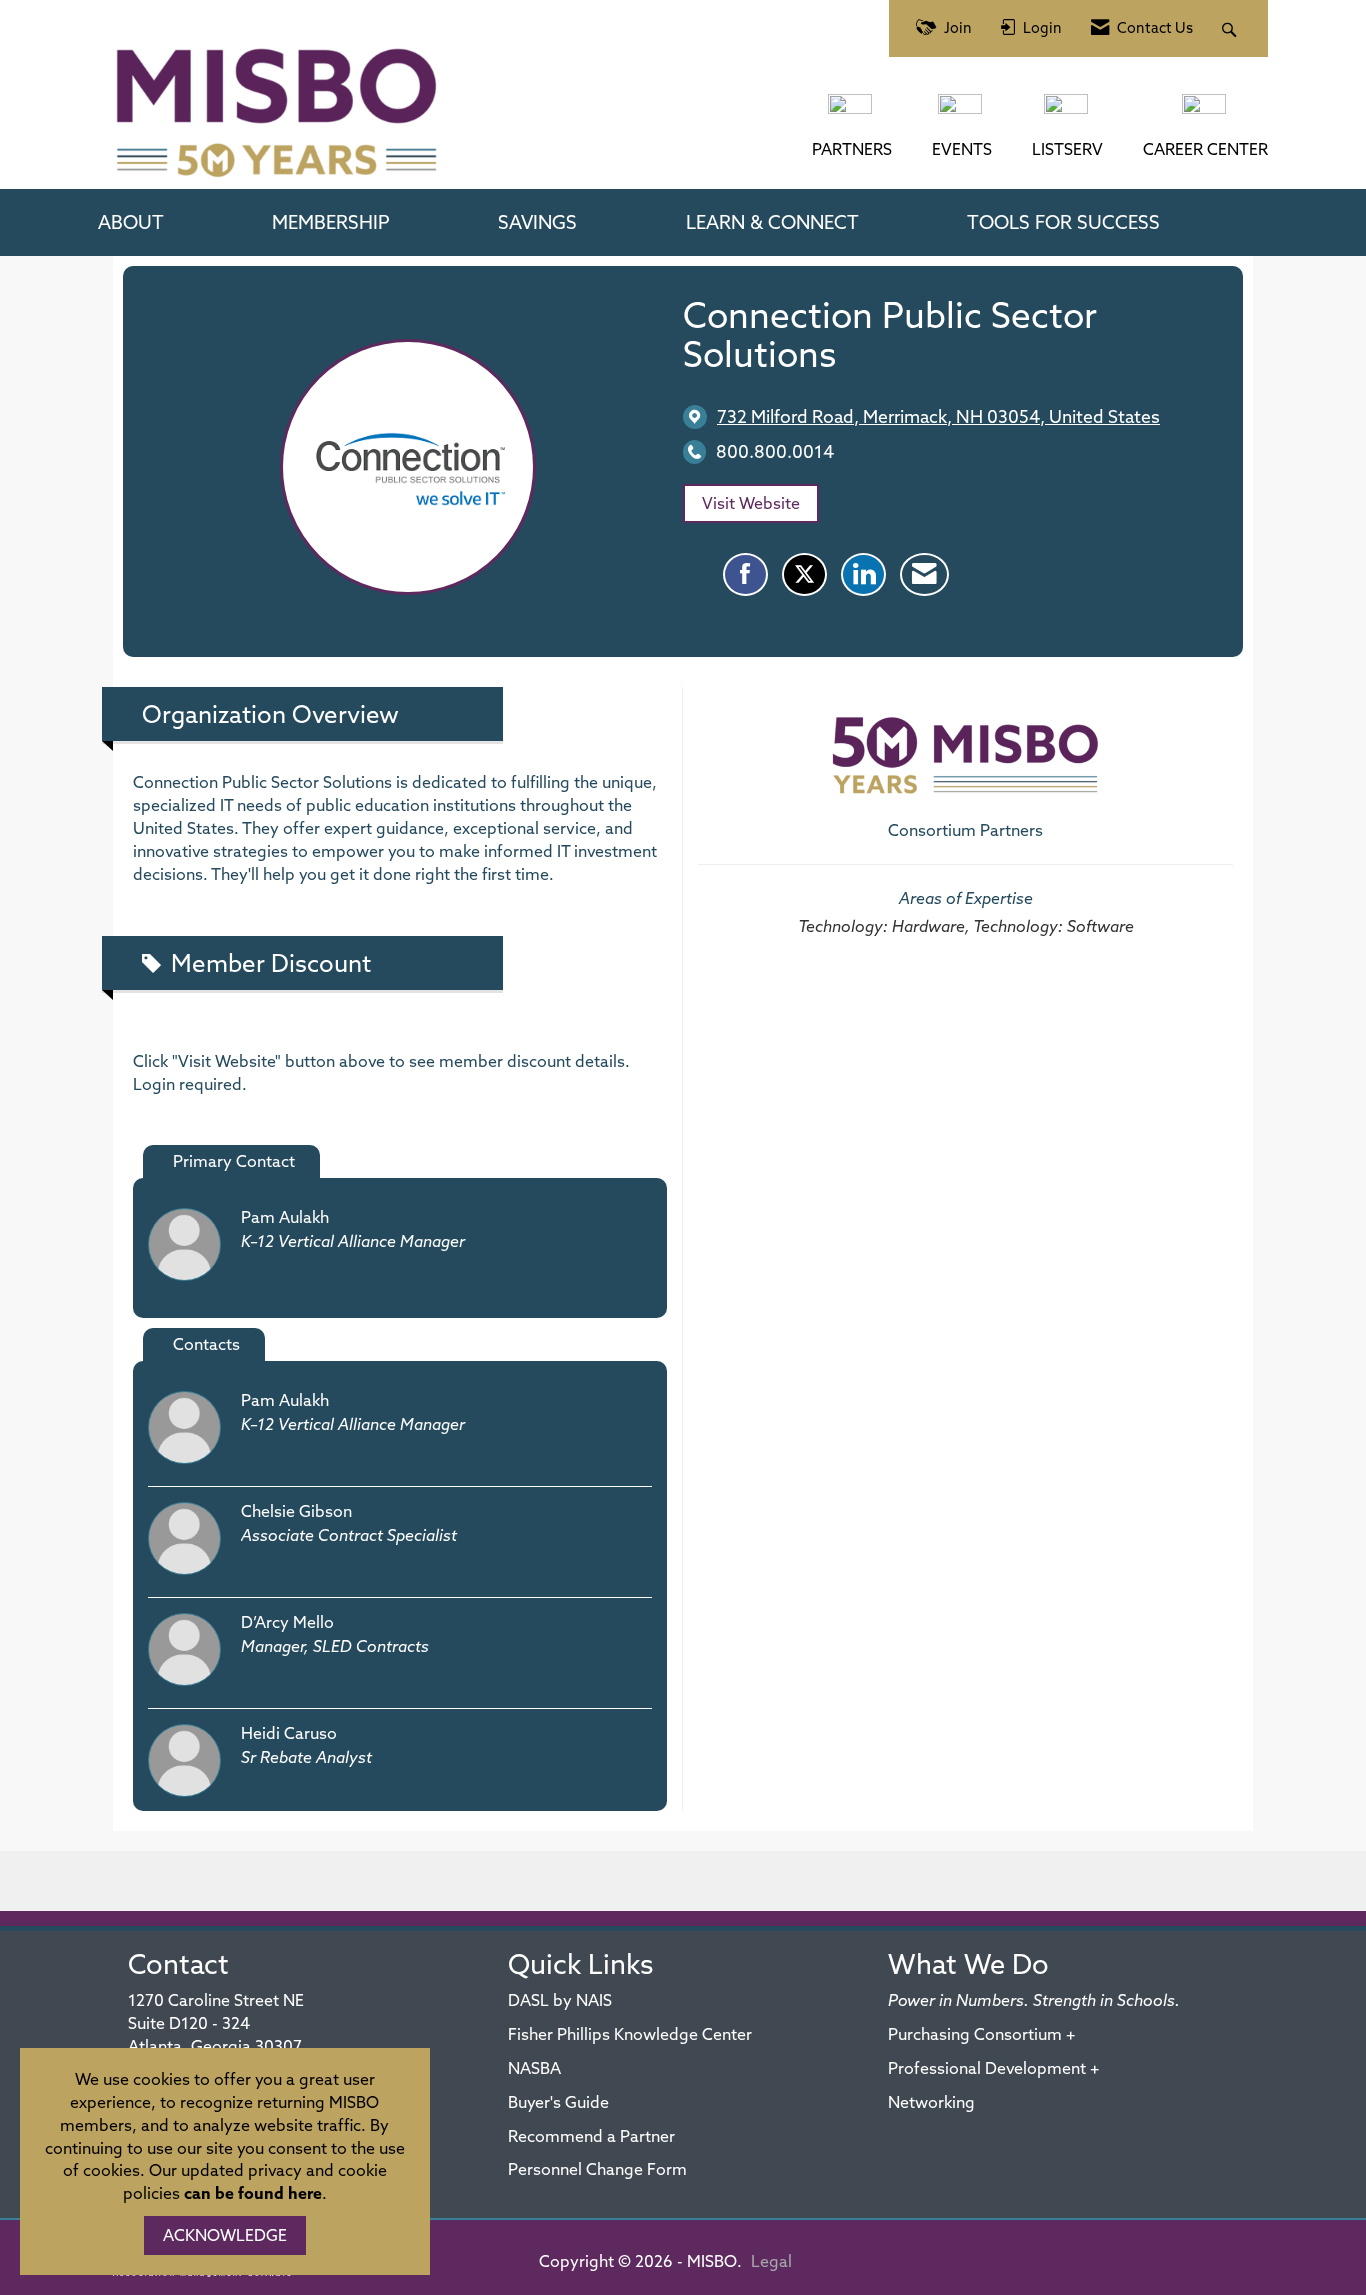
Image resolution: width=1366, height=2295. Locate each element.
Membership (331, 222)
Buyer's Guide (558, 2102)
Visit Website (751, 503)
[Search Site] (1231, 28)
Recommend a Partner (591, 2136)
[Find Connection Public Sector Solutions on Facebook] (745, 575)
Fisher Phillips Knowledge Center (630, 2034)
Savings (537, 222)
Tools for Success (1063, 222)
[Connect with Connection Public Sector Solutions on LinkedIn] (863, 575)
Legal (771, 2261)
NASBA (534, 2068)
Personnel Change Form (597, 2169)
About (131, 222)
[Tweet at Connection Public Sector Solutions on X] (804, 575)
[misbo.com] (852, 114)
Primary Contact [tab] (234, 1161)
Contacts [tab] (206, 1344)
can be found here (253, 2193)
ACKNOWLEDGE (225, 2235)
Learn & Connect (772, 222)
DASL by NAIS (560, 2000)
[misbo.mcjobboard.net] (1206, 114)
